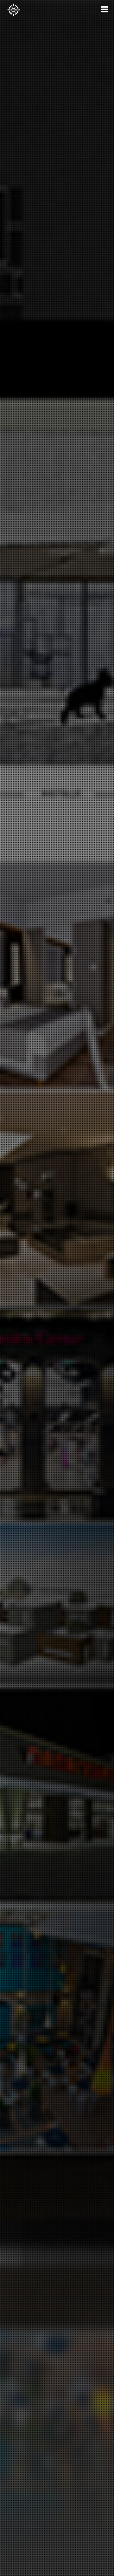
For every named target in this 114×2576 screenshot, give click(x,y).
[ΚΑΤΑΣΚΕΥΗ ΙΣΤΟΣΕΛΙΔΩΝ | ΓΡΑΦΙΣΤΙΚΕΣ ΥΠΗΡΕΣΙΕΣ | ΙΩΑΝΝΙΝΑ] (14, 10)
